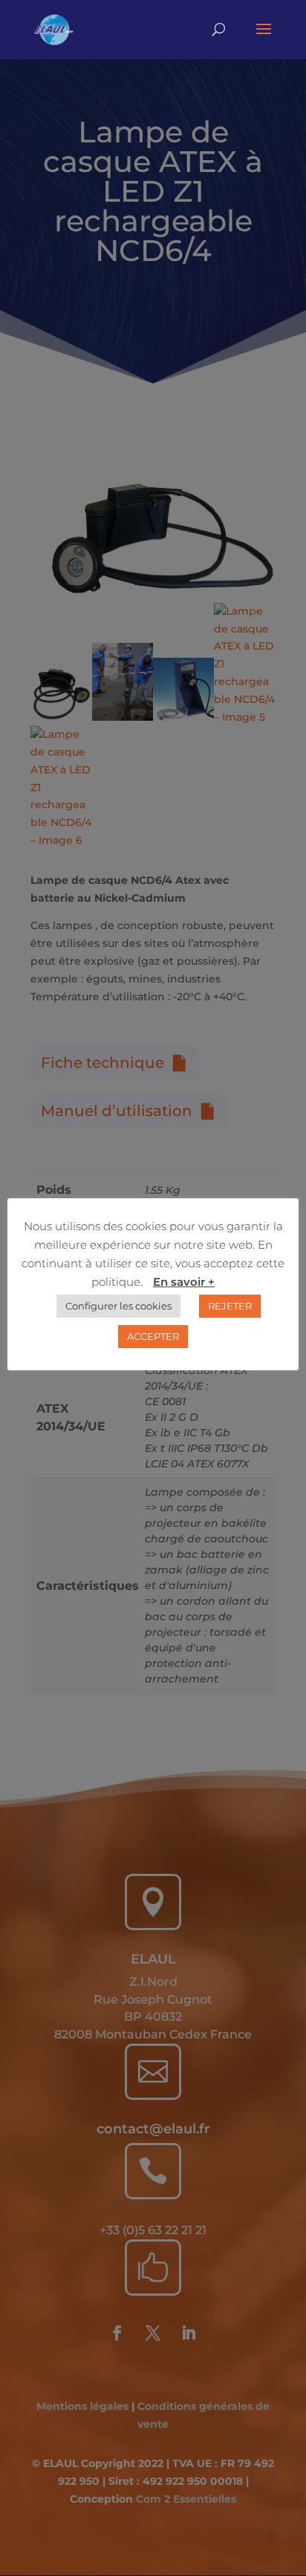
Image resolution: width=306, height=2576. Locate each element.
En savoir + (184, 1282)
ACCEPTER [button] (153, 1336)
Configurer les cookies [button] (118, 1306)
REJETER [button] (230, 1306)
